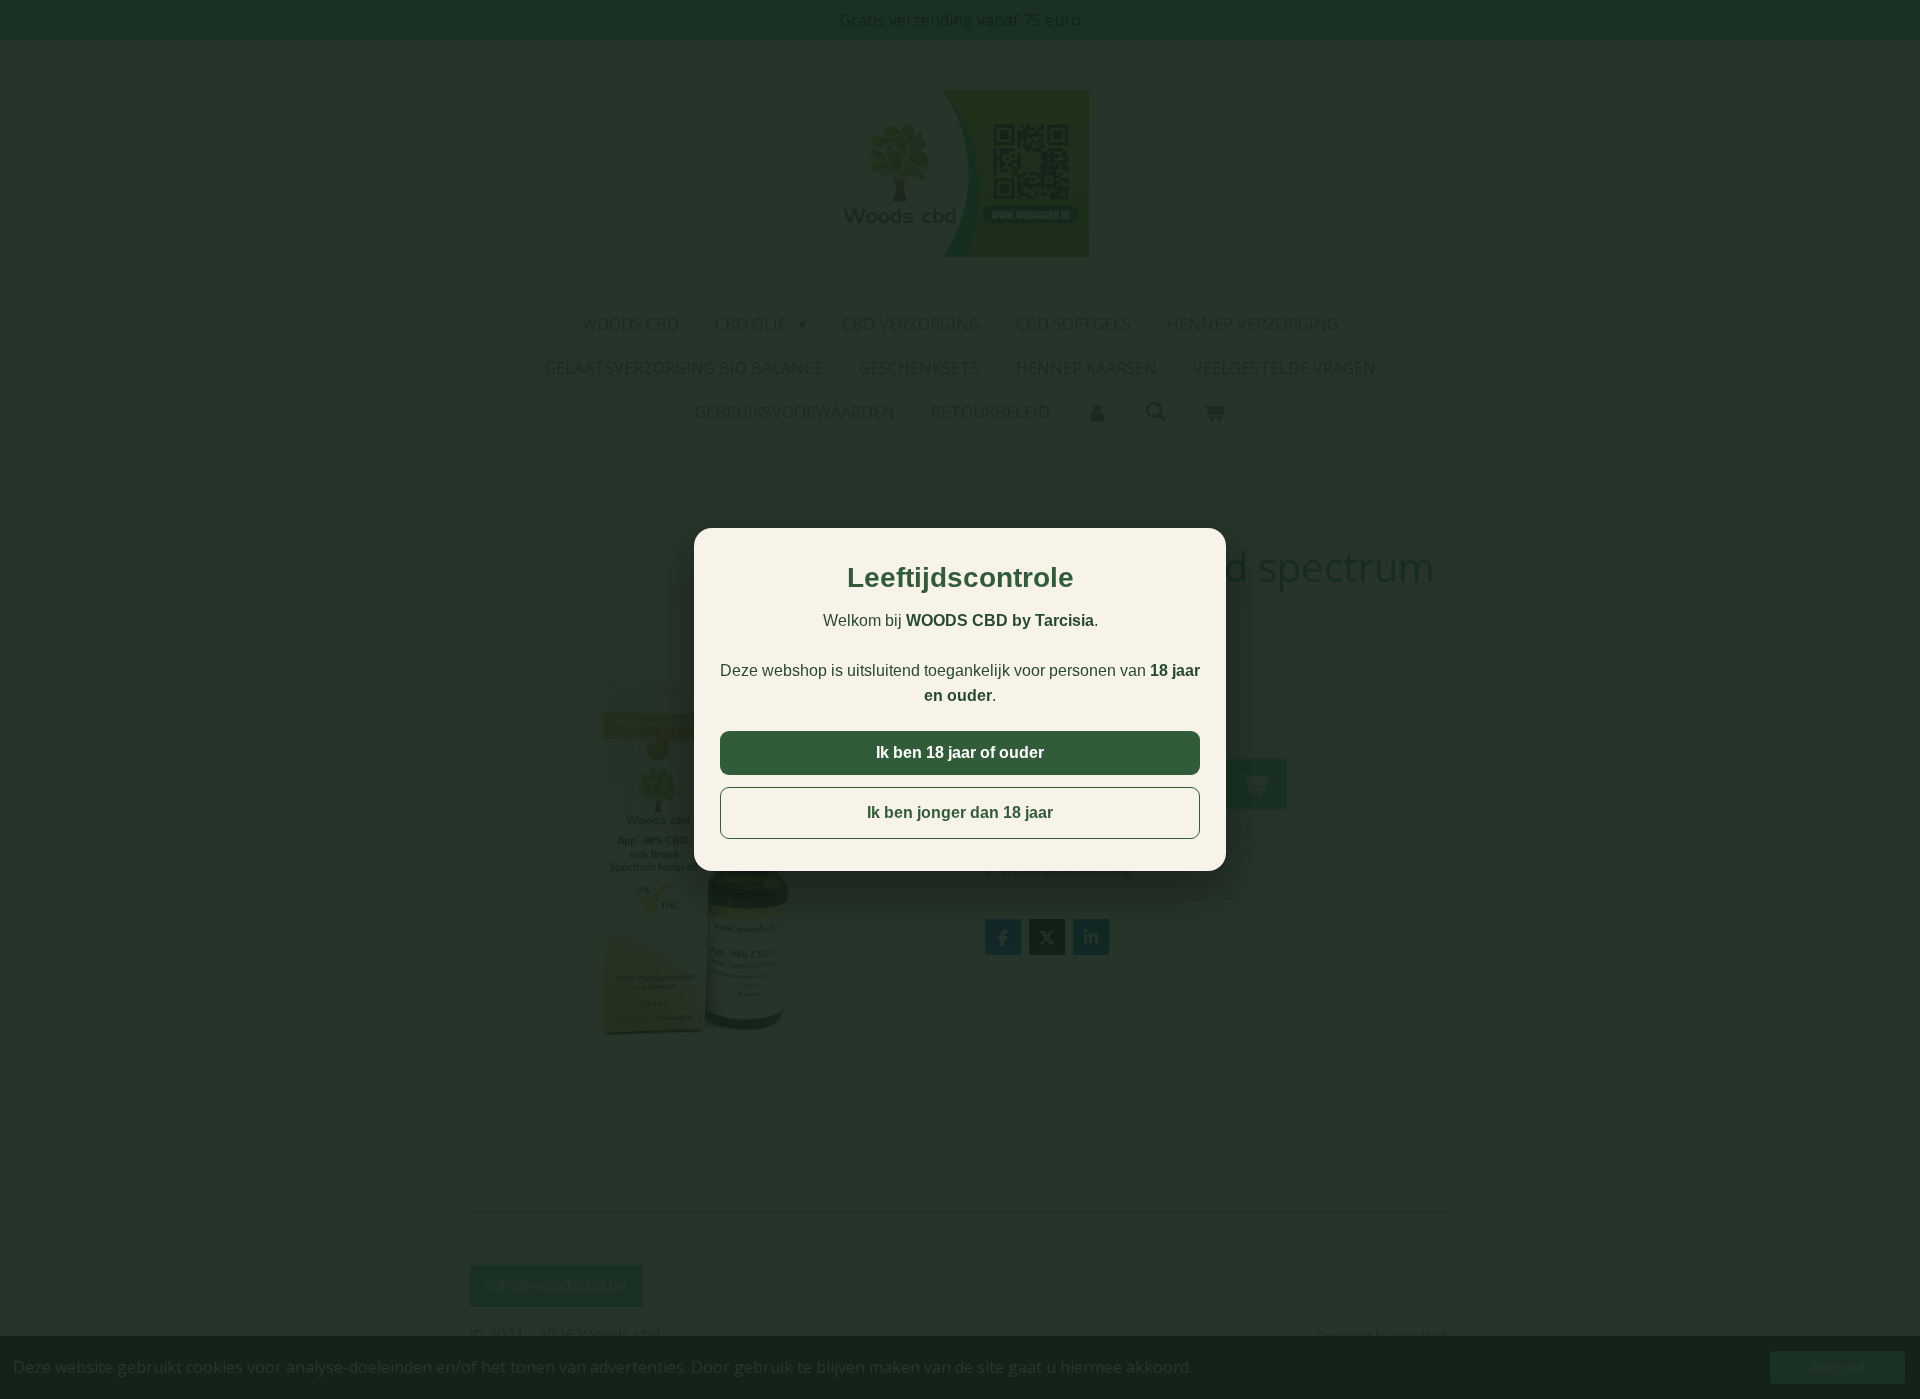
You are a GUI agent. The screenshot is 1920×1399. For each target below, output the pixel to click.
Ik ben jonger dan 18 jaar (960, 812)
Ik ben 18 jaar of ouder (960, 752)
